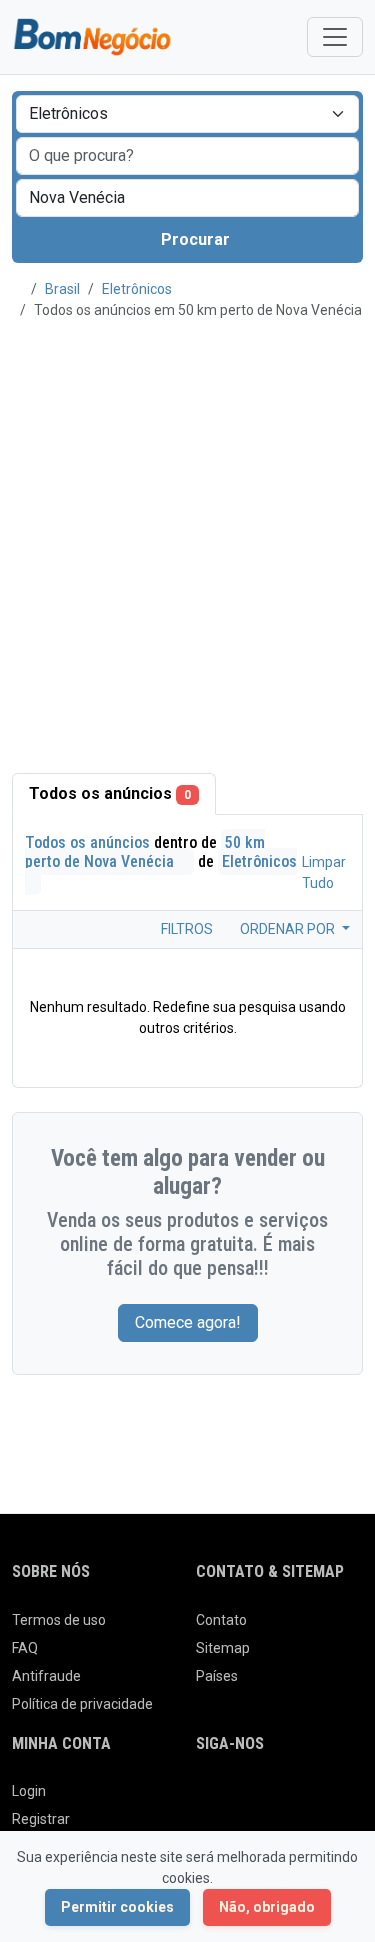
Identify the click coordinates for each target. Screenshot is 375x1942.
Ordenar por (289, 929)
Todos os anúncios (110, 793)
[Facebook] (208, 1799)
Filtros (185, 929)
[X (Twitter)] (236, 1799)
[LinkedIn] (292, 1799)
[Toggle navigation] (335, 37)
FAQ (25, 1648)
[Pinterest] (320, 1799)
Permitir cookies (117, 1907)
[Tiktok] (348, 1799)
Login (29, 1791)
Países (217, 1676)
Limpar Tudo (324, 872)
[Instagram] (264, 1799)
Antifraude (46, 1676)
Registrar (41, 1819)
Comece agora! (188, 1322)
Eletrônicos (137, 289)
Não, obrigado (267, 1907)
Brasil (62, 289)
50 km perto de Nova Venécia (145, 852)
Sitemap (223, 1648)
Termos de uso (59, 1620)
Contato (221, 1620)
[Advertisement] (187, 545)
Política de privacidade (82, 1704)
